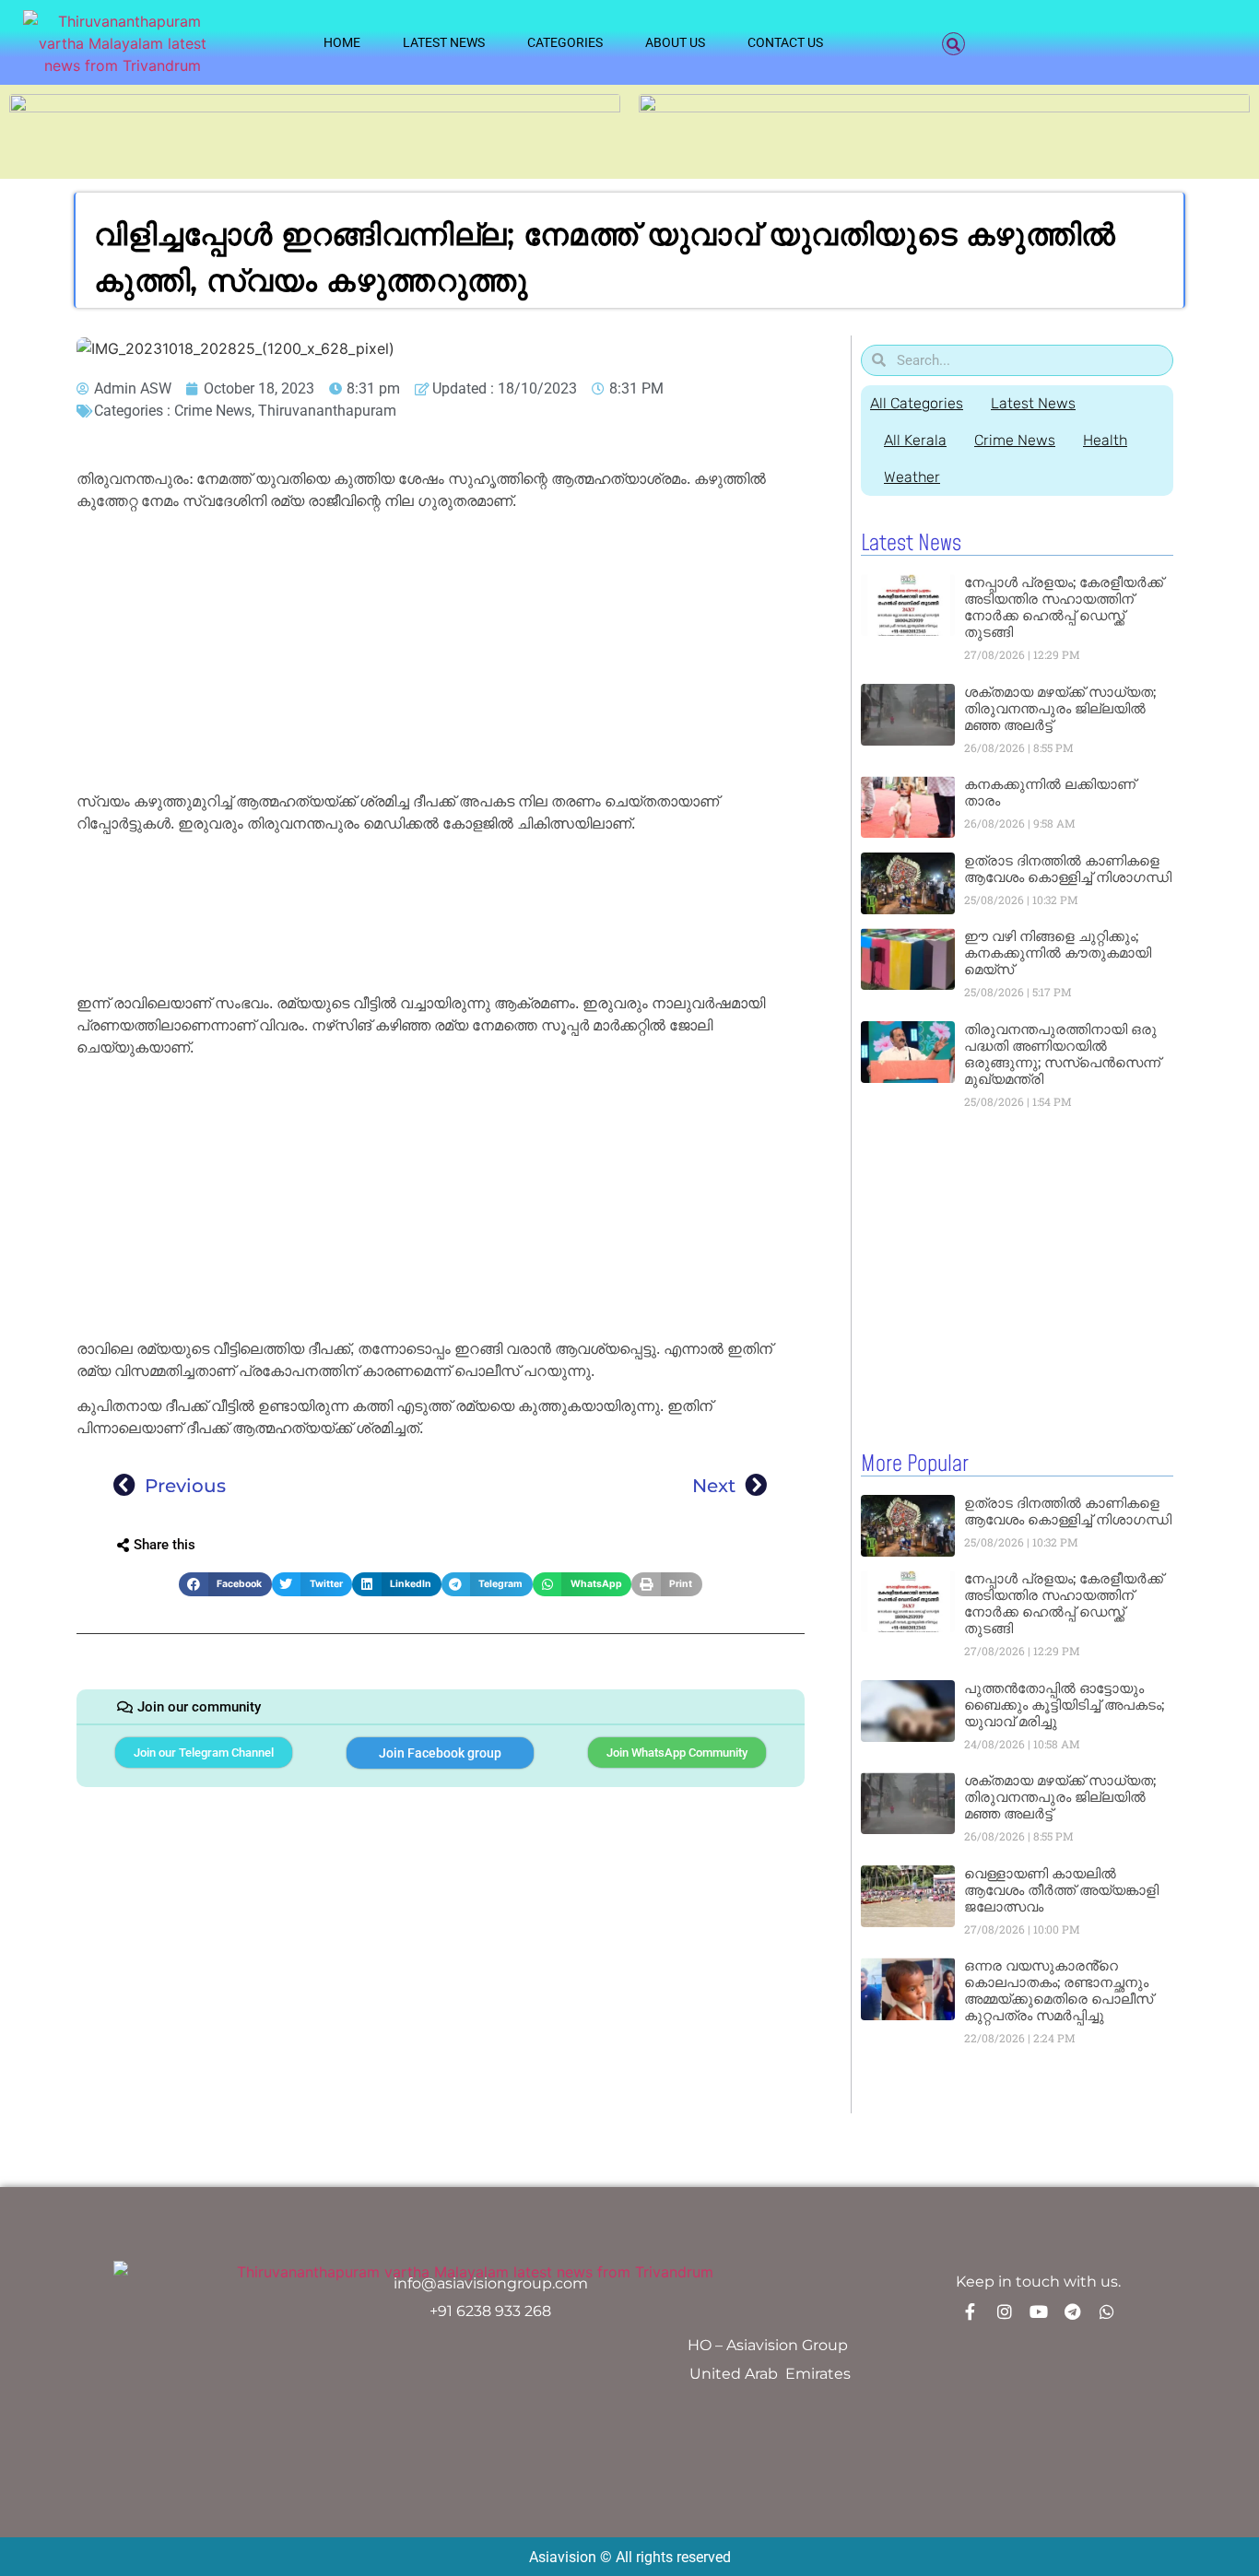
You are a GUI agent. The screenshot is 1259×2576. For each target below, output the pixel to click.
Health (1105, 440)
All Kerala (915, 440)
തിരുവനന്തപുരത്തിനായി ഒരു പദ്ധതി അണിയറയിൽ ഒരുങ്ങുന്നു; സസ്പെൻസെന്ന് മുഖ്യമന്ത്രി (1062, 1054)
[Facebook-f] (971, 2311)
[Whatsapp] (1107, 2311)
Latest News (444, 42)
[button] (953, 44)
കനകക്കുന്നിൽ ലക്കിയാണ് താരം (1050, 792)
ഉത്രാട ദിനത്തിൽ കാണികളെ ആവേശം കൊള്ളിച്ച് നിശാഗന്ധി (1068, 869)
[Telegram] (1073, 2311)
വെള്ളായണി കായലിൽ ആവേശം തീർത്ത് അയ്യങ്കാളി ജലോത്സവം (1061, 1890)
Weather (912, 477)
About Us (675, 42)
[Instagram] (1005, 2311)
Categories (565, 42)
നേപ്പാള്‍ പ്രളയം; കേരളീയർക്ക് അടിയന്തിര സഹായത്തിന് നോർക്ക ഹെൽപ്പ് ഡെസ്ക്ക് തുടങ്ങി (1064, 607)
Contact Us (785, 42)
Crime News (213, 411)
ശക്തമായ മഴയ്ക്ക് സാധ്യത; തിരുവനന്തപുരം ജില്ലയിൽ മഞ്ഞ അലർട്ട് (1060, 708)
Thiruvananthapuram (327, 411)
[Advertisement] (441, 654)
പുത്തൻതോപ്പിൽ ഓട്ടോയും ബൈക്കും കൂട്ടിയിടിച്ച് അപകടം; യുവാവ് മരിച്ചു (1064, 1705)
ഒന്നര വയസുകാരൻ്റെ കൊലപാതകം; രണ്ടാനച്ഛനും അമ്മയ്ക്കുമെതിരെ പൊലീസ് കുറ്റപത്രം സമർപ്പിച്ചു (1059, 1990)
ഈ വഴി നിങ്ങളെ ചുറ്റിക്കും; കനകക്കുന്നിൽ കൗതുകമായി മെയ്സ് (1058, 953)
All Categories (917, 403)
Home (342, 42)
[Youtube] (1039, 2311)
